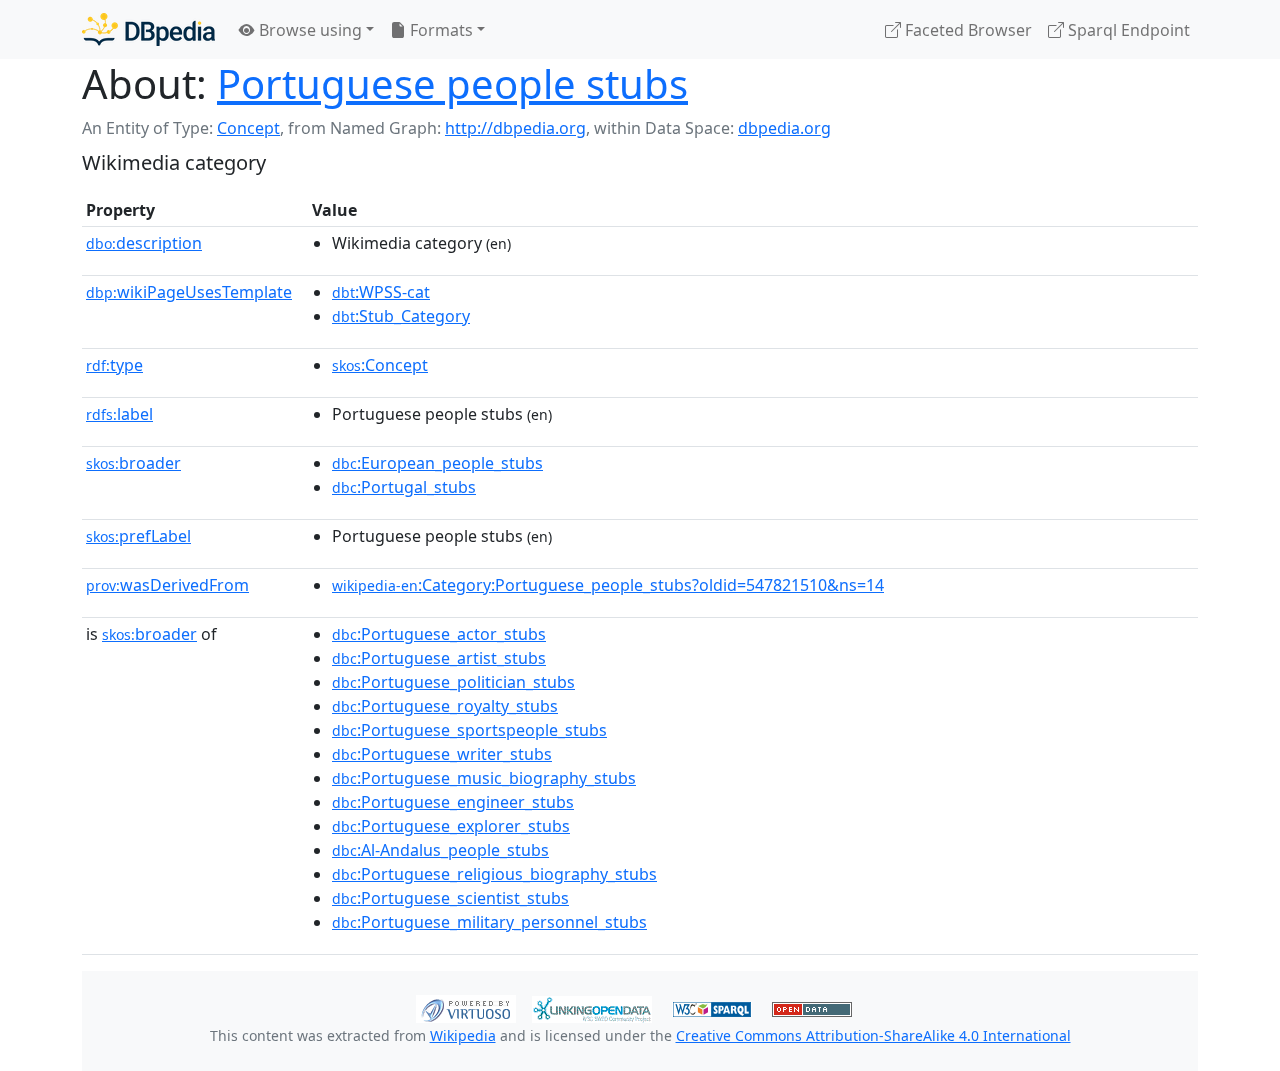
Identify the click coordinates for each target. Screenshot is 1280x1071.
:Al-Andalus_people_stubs (440, 850)
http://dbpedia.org (515, 128)
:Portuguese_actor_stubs (439, 634)
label (119, 414)
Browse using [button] (308, 30)
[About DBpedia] (148, 29)
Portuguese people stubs (452, 83)
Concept (248, 128)
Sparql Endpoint (1127, 30)
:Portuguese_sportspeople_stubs (469, 730)
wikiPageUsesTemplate (189, 292)
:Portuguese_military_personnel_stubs (489, 922)
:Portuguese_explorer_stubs (451, 826)
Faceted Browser (966, 30)
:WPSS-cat (381, 292)
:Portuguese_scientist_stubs (450, 898)
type (114, 365)
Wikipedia (463, 1035)
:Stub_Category (401, 316)
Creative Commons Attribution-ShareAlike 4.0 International (873, 1035)
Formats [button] (439, 30)
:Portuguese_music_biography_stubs (484, 778)
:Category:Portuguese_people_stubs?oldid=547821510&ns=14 (608, 585)
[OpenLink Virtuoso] (466, 1007)
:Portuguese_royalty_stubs (445, 706)
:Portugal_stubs (404, 487)
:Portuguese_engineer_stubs (453, 802)
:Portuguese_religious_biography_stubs (494, 874)
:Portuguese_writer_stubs (442, 754)
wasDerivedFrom (167, 585)
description (144, 243)
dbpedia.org (784, 128)
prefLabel (138, 536)
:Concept (380, 365)
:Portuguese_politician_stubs (453, 682)
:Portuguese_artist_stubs (439, 658)
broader (133, 463)
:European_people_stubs (437, 463)
